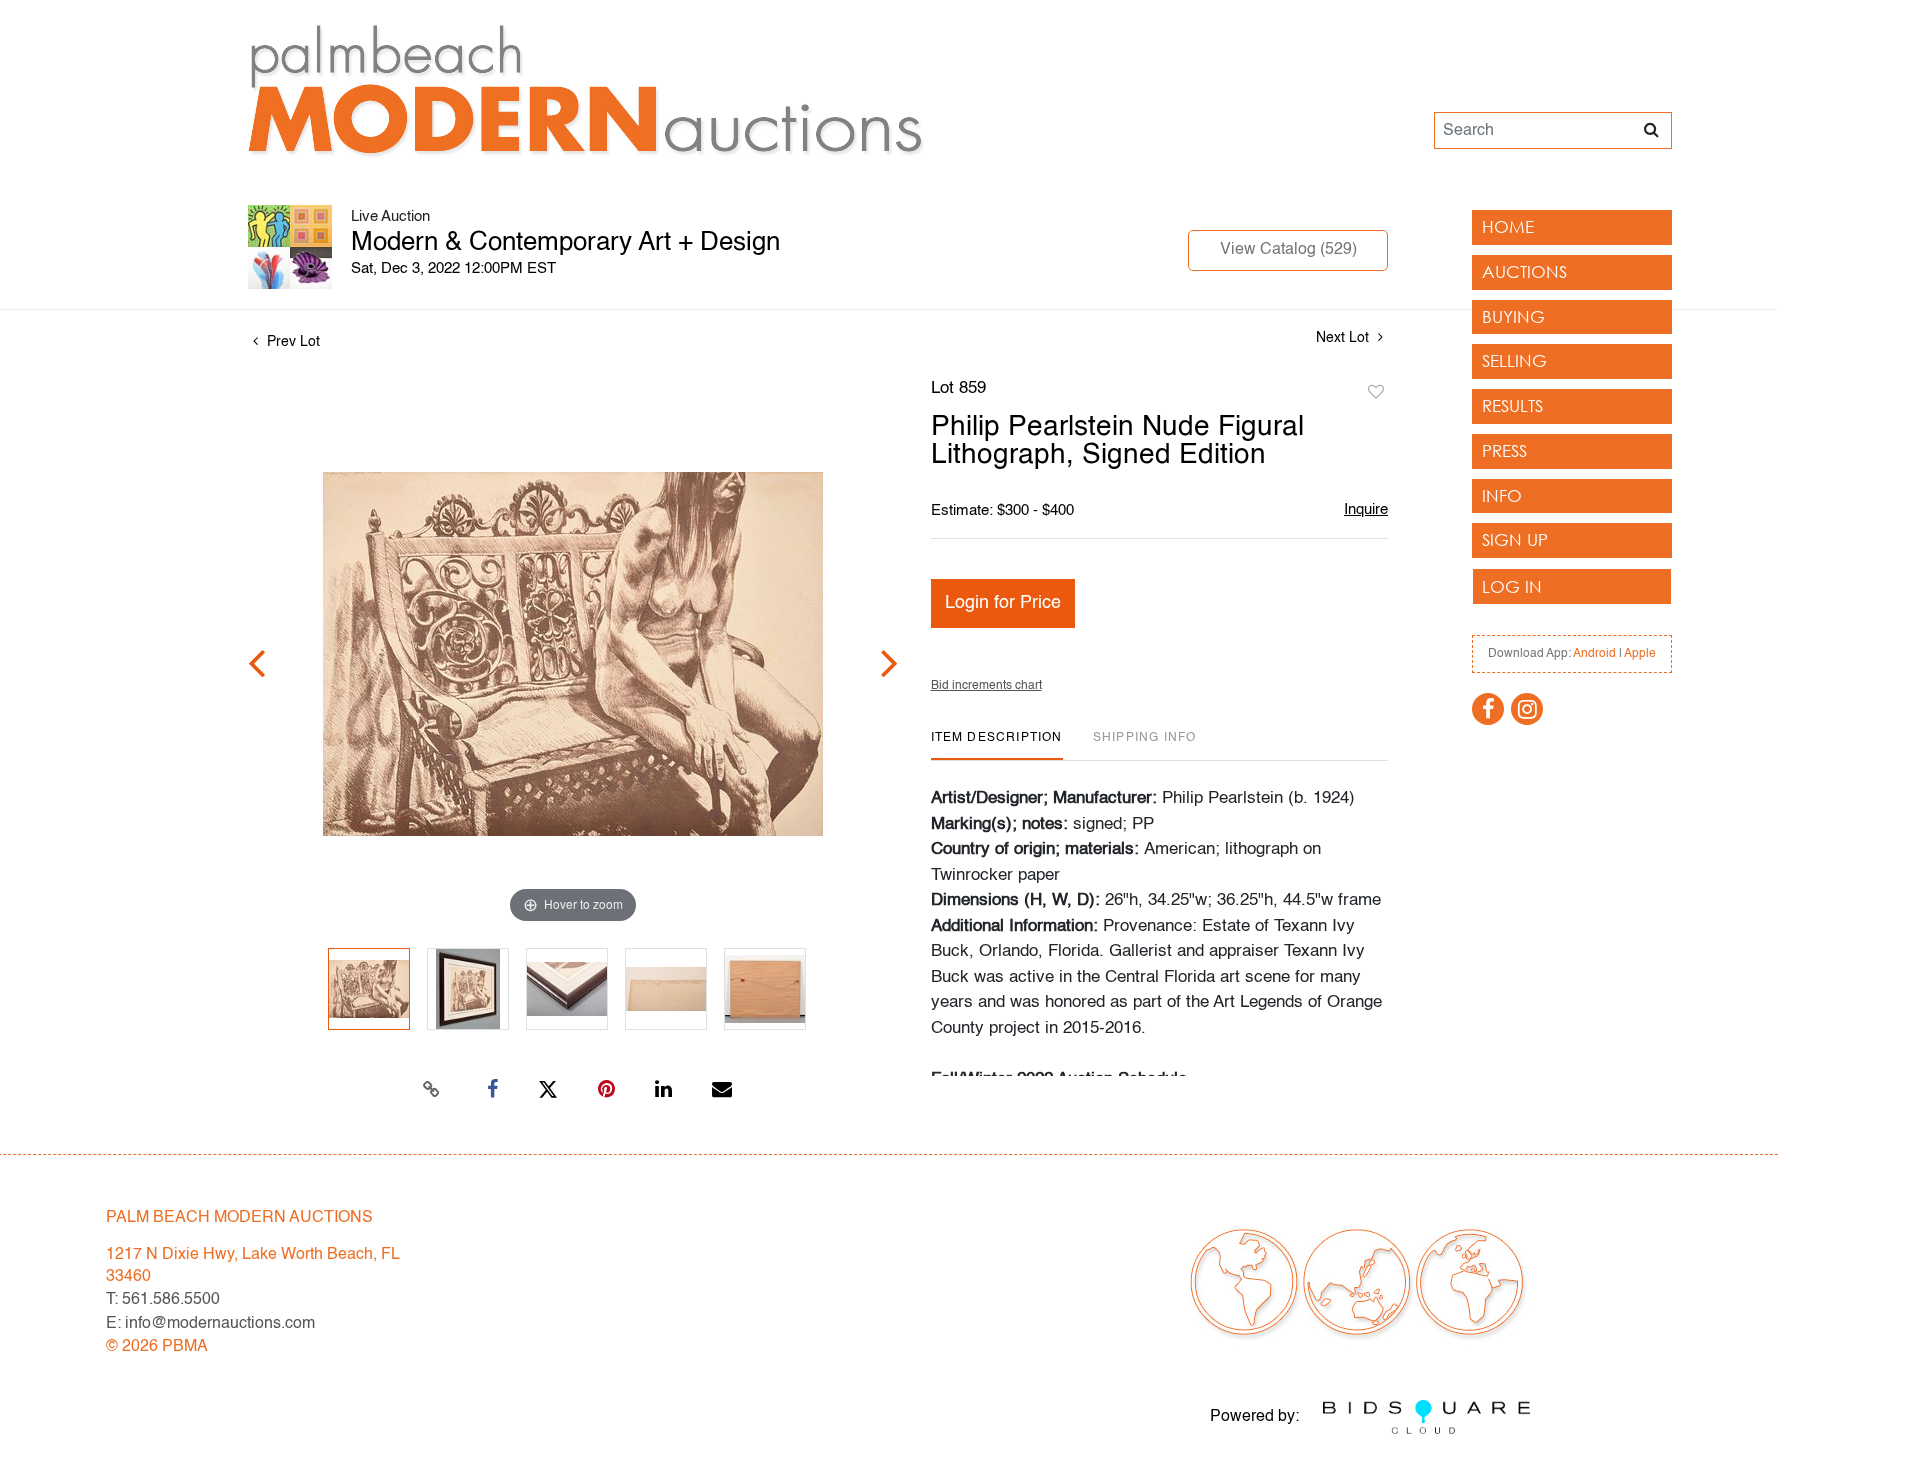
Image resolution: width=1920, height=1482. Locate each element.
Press (1504, 450)
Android (1594, 654)
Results (1512, 405)
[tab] (997, 745)
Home (1508, 226)
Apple (1640, 654)
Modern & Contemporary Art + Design (565, 243)
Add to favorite (1376, 393)
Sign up (1515, 539)
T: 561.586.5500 (163, 1300)
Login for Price (1003, 603)
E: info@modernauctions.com (210, 1324)
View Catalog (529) (1288, 250)
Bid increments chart (986, 686)
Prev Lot (291, 342)
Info (1502, 495)
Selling (1514, 360)
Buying (1513, 316)
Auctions (1524, 271)
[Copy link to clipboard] (432, 1090)
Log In (1512, 586)
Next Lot (1344, 338)
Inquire (1366, 509)
